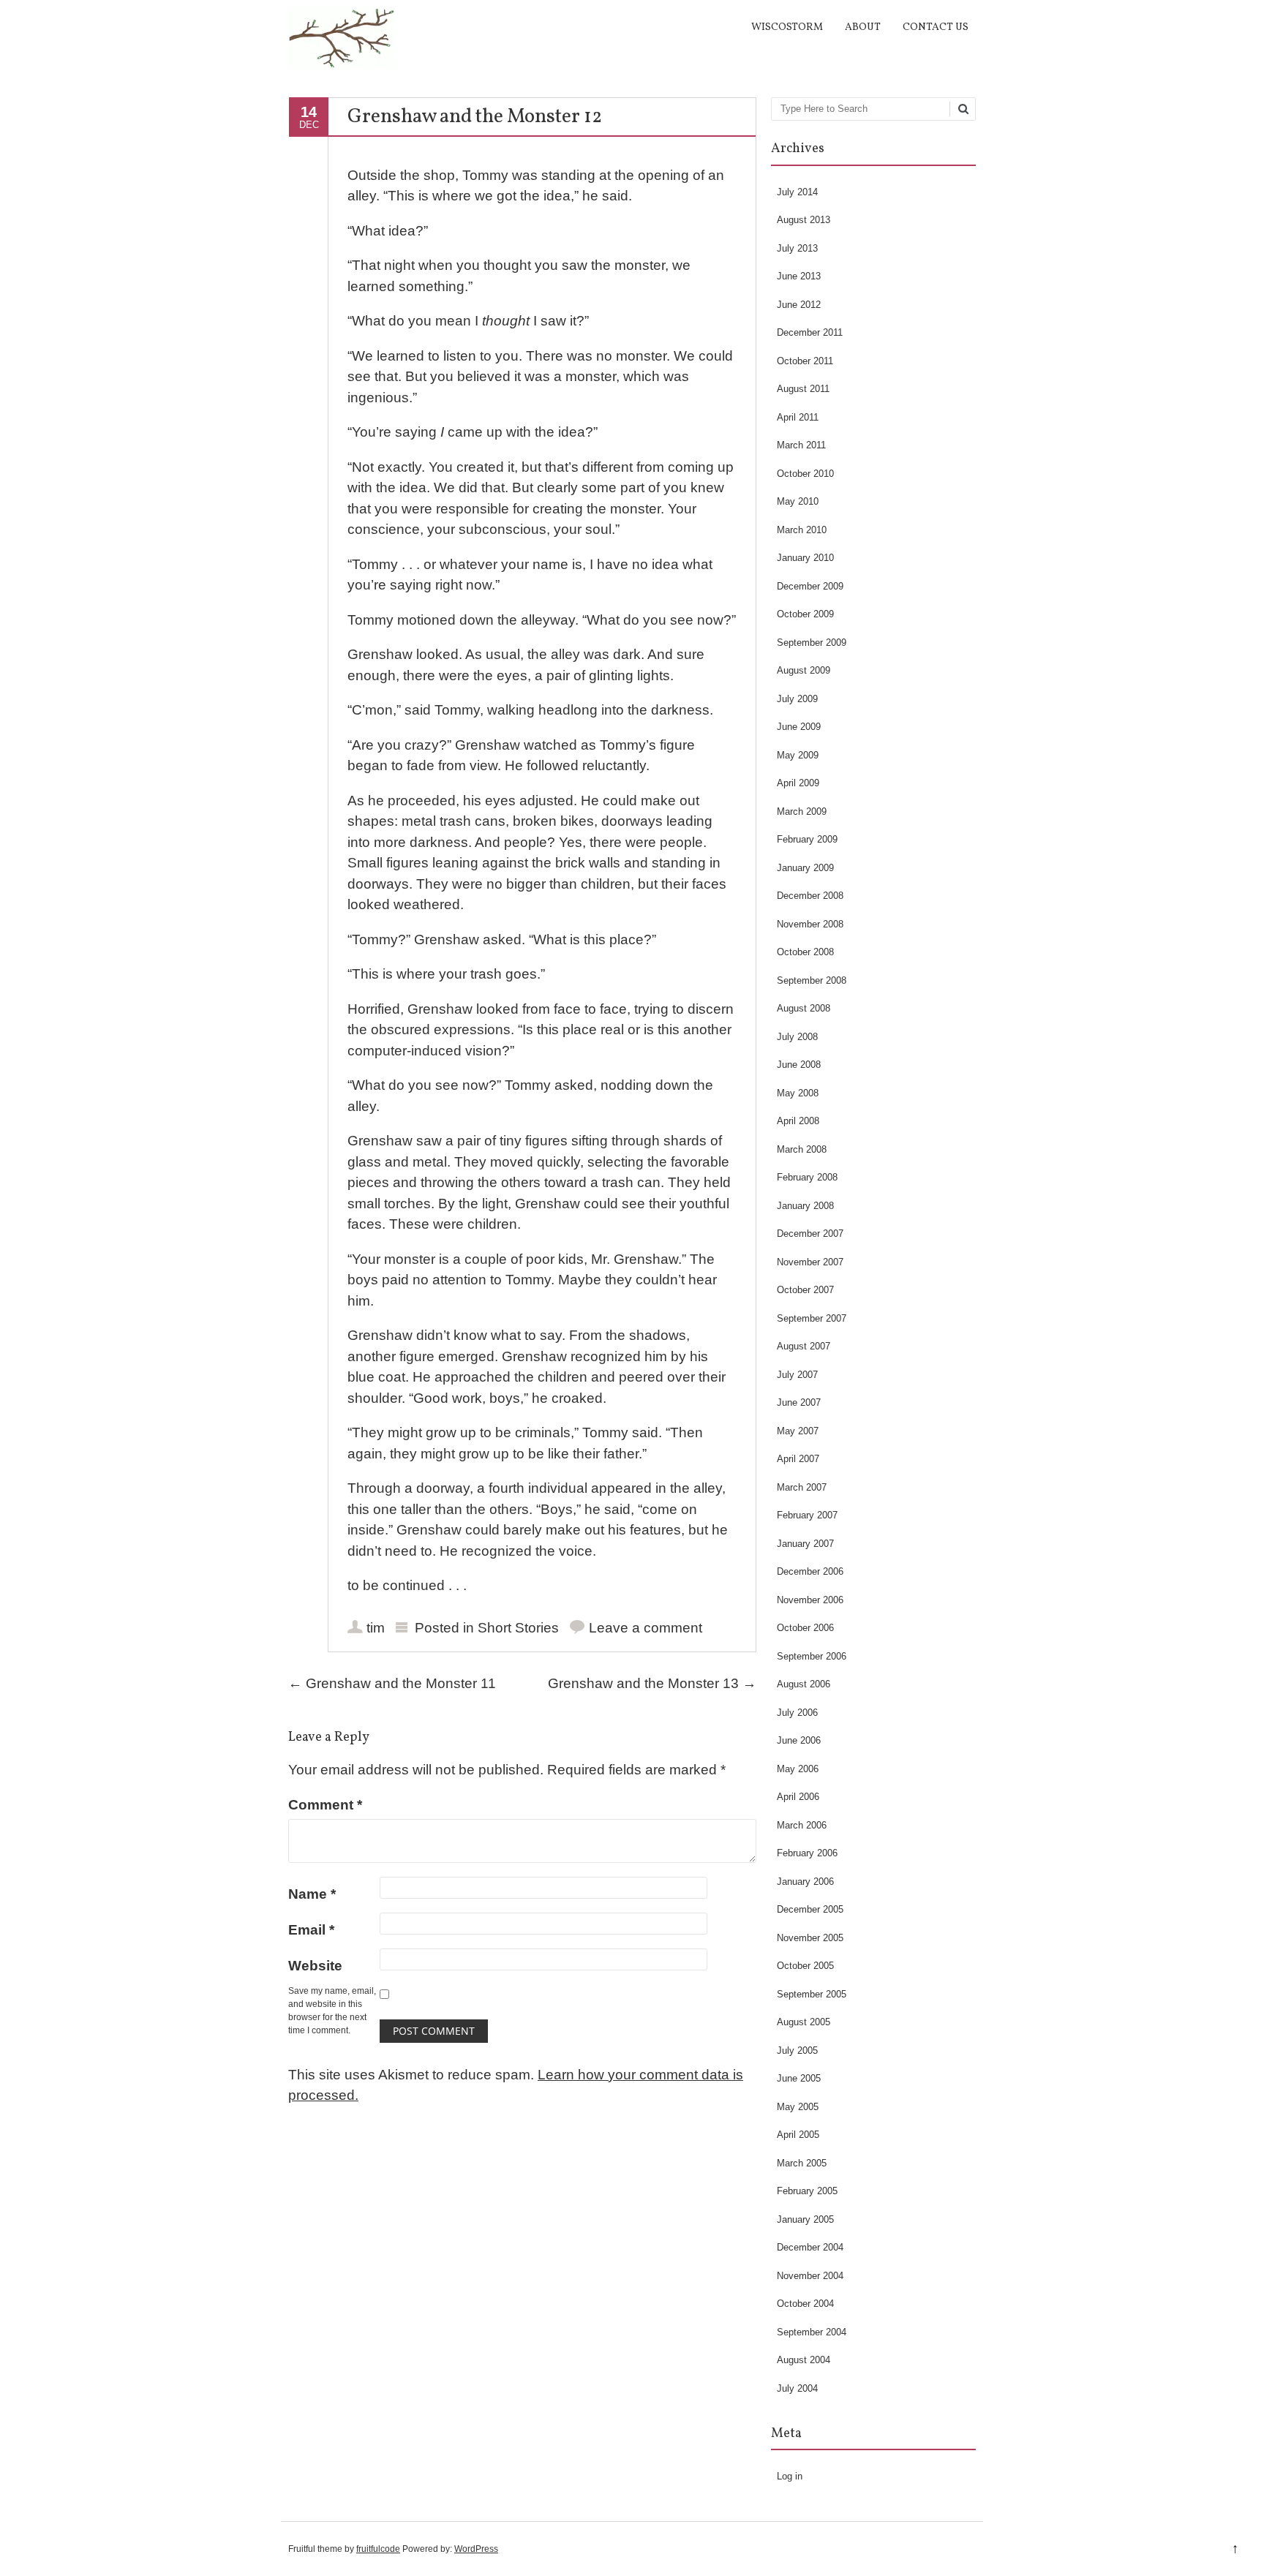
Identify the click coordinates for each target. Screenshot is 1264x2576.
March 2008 (802, 1149)
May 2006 (798, 1769)
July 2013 (797, 248)
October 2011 (805, 361)
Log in (790, 2476)
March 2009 (802, 811)
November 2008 (810, 924)
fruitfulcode (378, 2549)
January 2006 (805, 1882)
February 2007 (807, 1515)
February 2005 (807, 2191)
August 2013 (804, 220)
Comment (325, 1805)
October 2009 (805, 614)
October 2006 (805, 1628)
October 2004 (805, 2304)
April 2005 (798, 2135)
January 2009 (805, 868)
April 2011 (798, 417)
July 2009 (797, 699)
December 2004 (810, 2247)
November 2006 (810, 1600)
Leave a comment (646, 1628)
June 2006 (799, 1740)
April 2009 (798, 783)
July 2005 (797, 2050)
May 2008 (798, 1093)
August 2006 (804, 1684)
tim (376, 1628)
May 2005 (798, 2107)
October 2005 (805, 1966)
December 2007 (810, 1234)
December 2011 (810, 332)
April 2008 (798, 1121)
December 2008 (810, 896)
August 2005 (804, 2022)
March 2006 (802, 1825)
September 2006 (812, 1656)
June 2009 (799, 727)
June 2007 (799, 1402)
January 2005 (805, 2219)
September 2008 (812, 980)
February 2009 (807, 839)
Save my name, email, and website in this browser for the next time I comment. (332, 2011)
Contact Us (936, 27)
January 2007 (805, 1544)
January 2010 (805, 558)
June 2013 (799, 276)
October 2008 (805, 952)
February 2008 (807, 1177)
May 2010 (798, 501)
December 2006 (810, 1571)
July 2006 (797, 1713)
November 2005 (810, 1938)
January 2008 (805, 1206)
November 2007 (810, 1262)
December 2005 (810, 1909)
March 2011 (801, 445)
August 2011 (803, 389)
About (863, 27)
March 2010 (802, 530)
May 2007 (798, 1431)
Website (315, 1966)
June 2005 (799, 2078)
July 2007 (797, 1375)
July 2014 (797, 192)
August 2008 (804, 1008)
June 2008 (799, 1065)
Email (311, 1930)
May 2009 (798, 755)
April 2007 (798, 1459)
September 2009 (812, 643)
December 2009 (810, 586)
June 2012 (799, 305)
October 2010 (805, 474)
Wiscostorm (787, 27)
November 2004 (810, 2276)
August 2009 (804, 670)
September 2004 (812, 2332)
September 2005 (812, 1994)
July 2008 (797, 1037)
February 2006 (807, 1853)
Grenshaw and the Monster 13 (652, 1683)
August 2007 (804, 1346)
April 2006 (798, 1797)
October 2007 (805, 1290)
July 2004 (797, 2388)
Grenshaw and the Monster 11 (392, 1683)
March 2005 (802, 2163)
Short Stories (518, 1628)
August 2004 (804, 2360)
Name (312, 1894)
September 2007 (812, 1318)
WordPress (476, 2549)
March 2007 (802, 1487)
